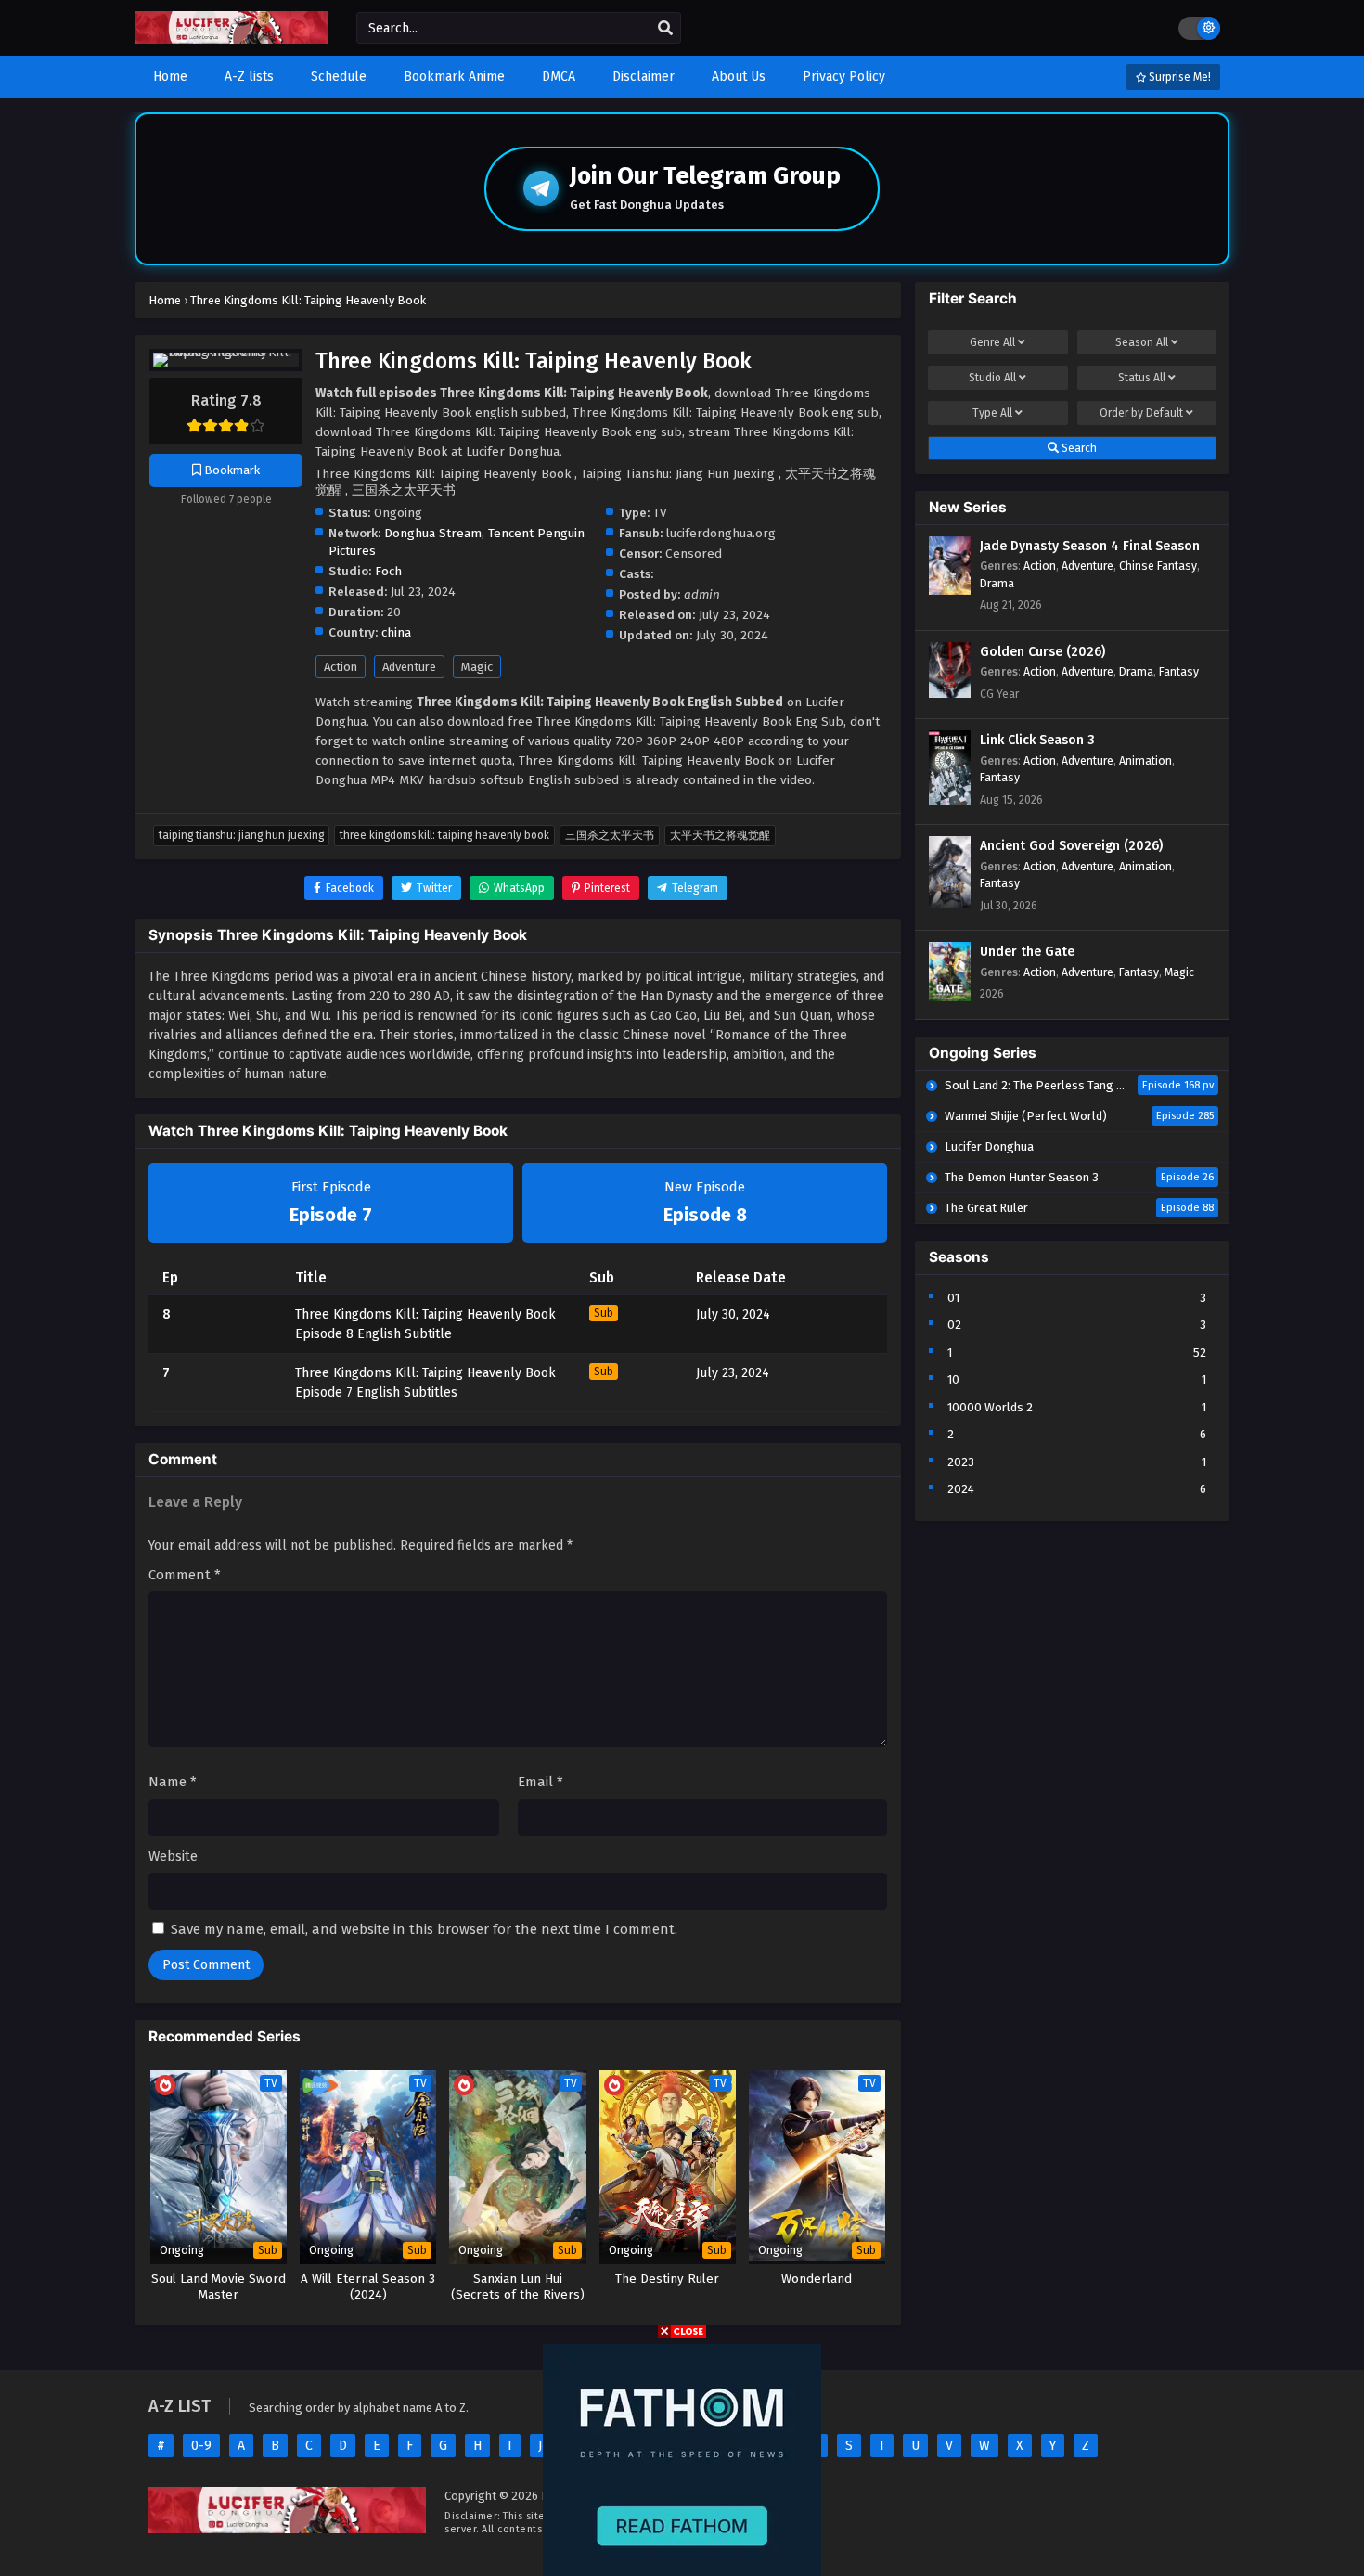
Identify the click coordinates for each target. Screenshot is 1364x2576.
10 (953, 1379)
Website (173, 1856)
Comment (185, 1575)
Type (992, 413)
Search (1078, 448)
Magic (477, 667)
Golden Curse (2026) (1042, 652)
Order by (1141, 413)
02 (954, 1325)
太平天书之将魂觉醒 (720, 835)
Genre (992, 342)
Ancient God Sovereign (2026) (1071, 846)
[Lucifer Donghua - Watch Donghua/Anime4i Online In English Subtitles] (232, 39)
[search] (665, 29)
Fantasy (1179, 671)
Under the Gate (1027, 952)
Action (341, 667)
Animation (1145, 760)
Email (540, 1782)
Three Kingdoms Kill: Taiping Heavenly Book (444, 835)
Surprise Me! (1178, 77)
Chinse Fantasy (1158, 566)
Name (173, 1782)
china (396, 632)
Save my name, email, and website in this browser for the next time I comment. (424, 1929)
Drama (997, 583)
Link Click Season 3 (1037, 740)
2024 (961, 1489)
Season (1142, 342)
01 (953, 1298)
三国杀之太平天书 (610, 835)
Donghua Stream (433, 533)
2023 (961, 1462)
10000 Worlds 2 (990, 1407)
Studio (992, 378)
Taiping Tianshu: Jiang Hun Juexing (241, 835)
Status (1142, 378)
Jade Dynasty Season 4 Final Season (1090, 546)
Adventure (409, 667)
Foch (388, 571)
